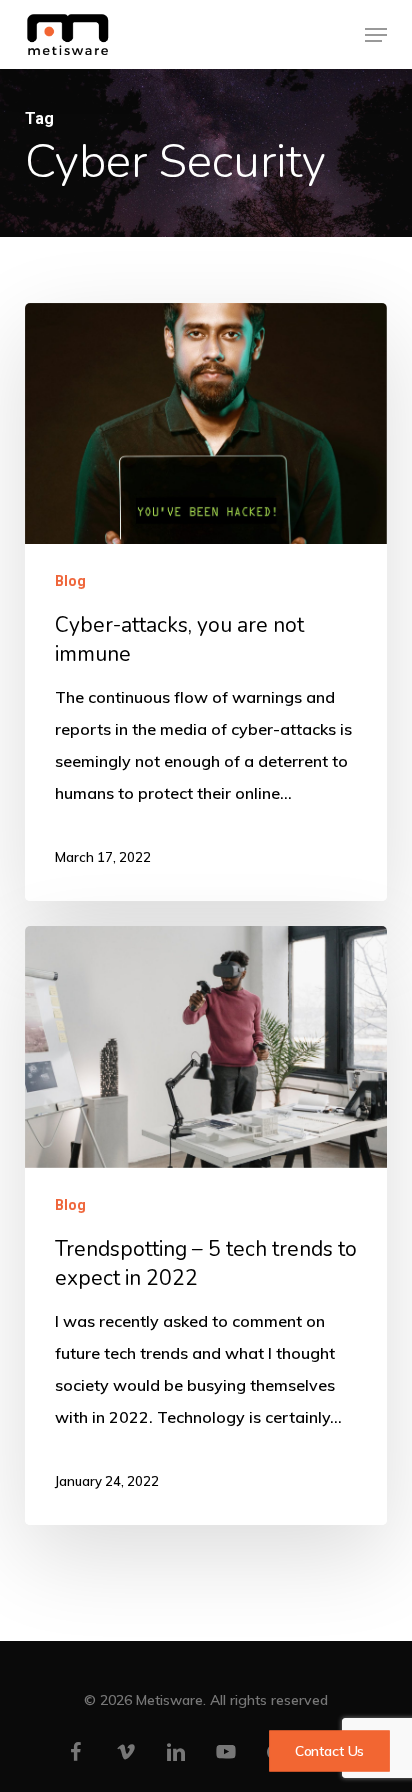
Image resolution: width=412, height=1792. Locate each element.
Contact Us (329, 1751)
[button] (376, 35)
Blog (70, 581)
